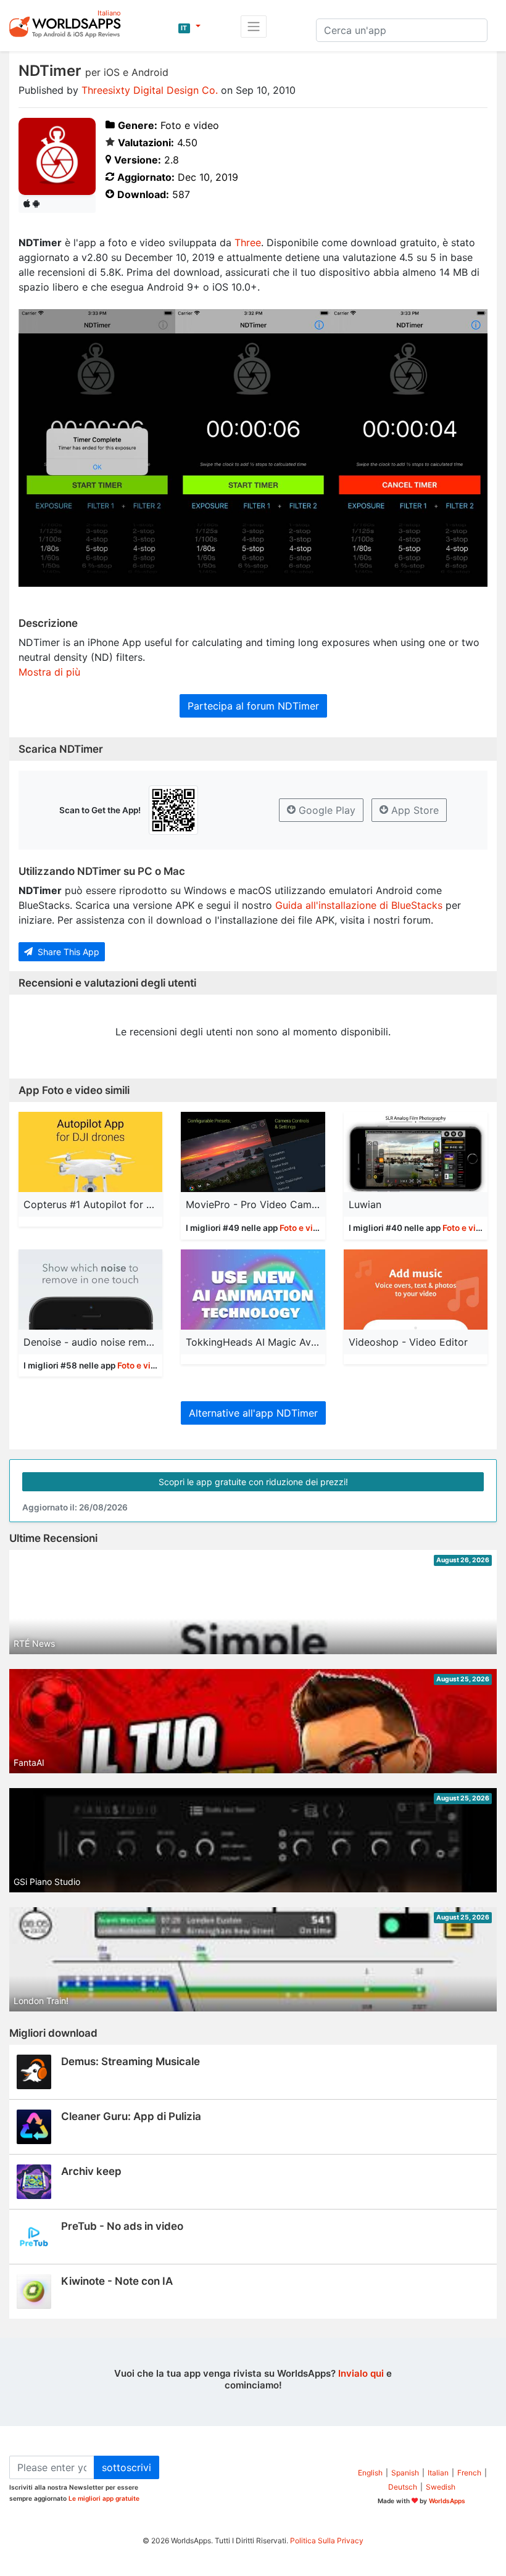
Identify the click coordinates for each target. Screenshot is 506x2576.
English (370, 2473)
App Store (413, 810)
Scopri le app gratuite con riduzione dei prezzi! (253, 1482)
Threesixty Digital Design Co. (150, 90)
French (469, 2473)
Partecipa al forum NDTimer (253, 706)
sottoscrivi (126, 2467)
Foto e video (304, 1228)
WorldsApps (447, 2501)
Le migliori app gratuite (104, 2498)
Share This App (67, 952)
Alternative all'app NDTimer (253, 1413)
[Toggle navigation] (254, 27)
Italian (438, 2473)
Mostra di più (49, 672)
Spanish (405, 2473)
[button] (189, 27)
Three (248, 242)
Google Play (326, 810)
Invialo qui (361, 2373)
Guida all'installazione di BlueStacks (359, 905)
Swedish (441, 2487)
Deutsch (403, 2487)
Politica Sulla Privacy (327, 2541)
